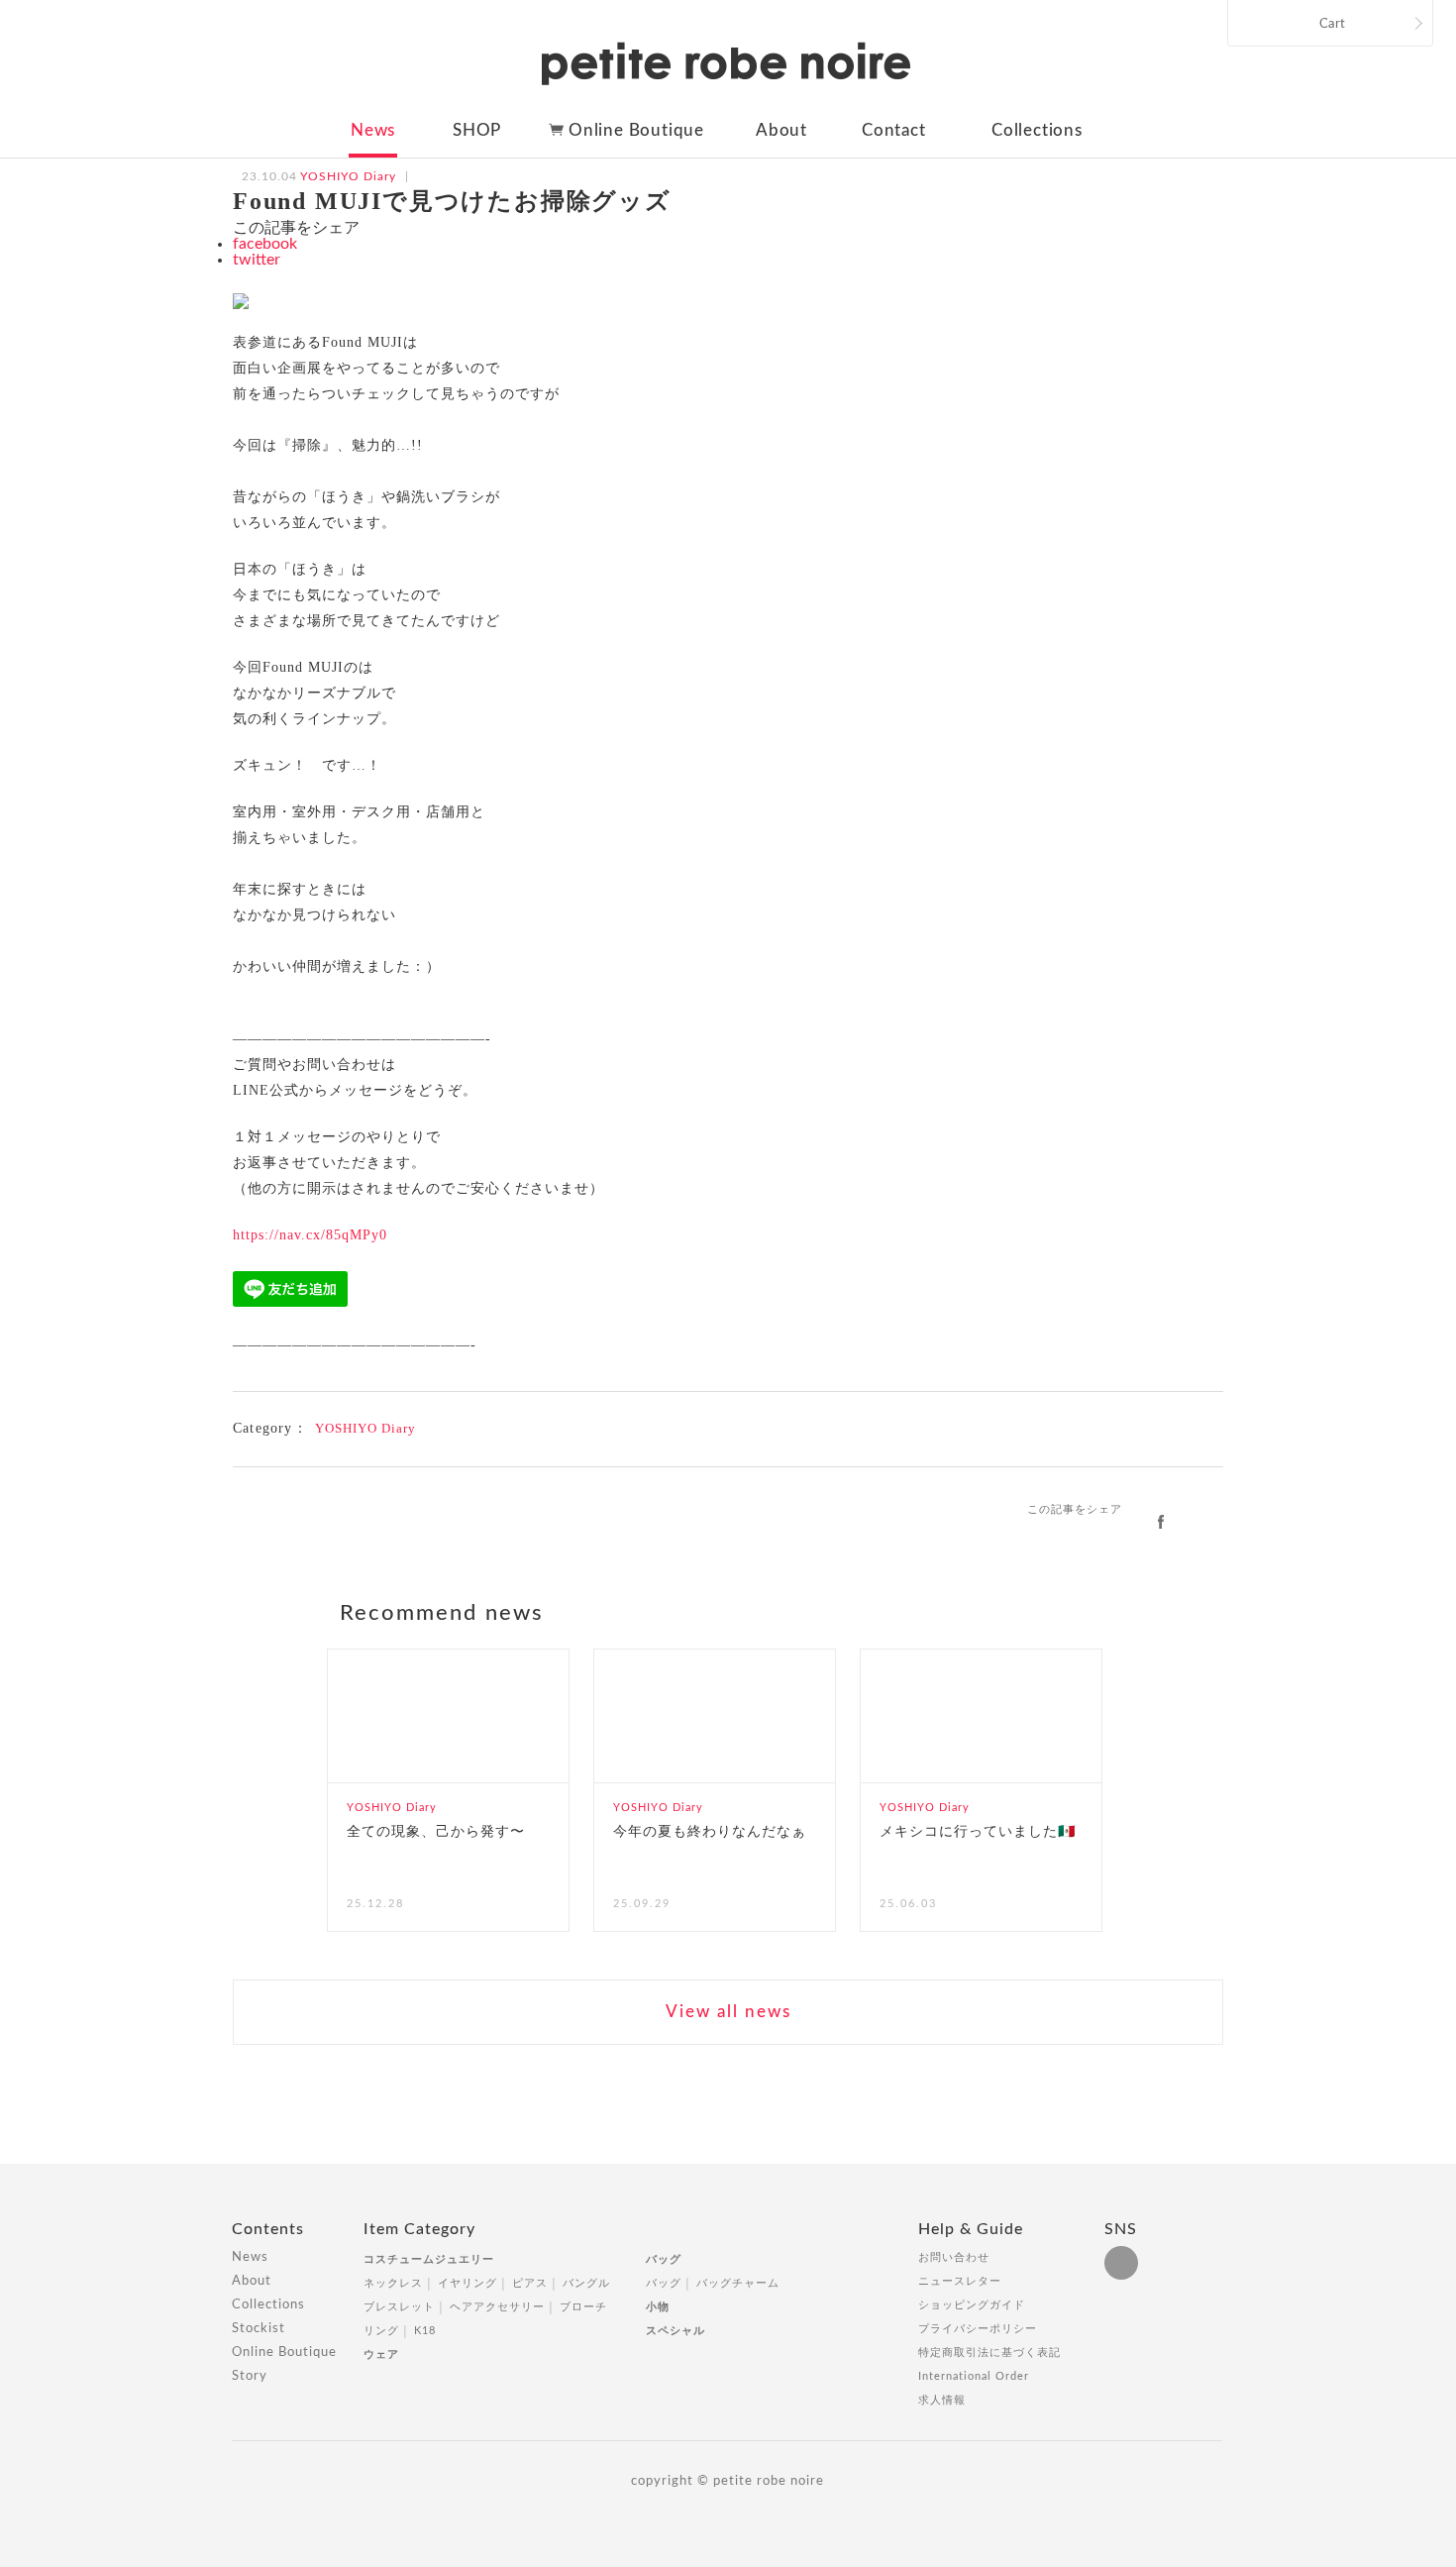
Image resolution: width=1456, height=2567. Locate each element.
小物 (658, 2307)
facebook (265, 244)
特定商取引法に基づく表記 (989, 2353)
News (373, 130)
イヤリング (468, 2283)
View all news (728, 2012)
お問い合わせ (954, 2257)
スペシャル (676, 2331)
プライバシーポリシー (978, 2329)
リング (381, 2331)
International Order (974, 2376)
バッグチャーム (738, 2283)
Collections (1037, 130)
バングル (586, 2283)
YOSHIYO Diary (365, 1428)
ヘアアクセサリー (497, 2307)
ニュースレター (960, 2281)
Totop (1241, 2240)
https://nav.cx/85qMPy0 (310, 1235)
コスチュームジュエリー (429, 2259)
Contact (894, 130)
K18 (425, 2331)
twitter (257, 260)
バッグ (664, 2259)
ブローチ (583, 2307)
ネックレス (393, 2283)
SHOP (477, 130)
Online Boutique (636, 130)
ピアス (530, 2283)
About (781, 130)
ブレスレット (399, 2307)
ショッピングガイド (972, 2305)
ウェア (381, 2354)
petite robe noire (726, 63)
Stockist (259, 2329)
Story (250, 2376)
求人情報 (942, 2400)
